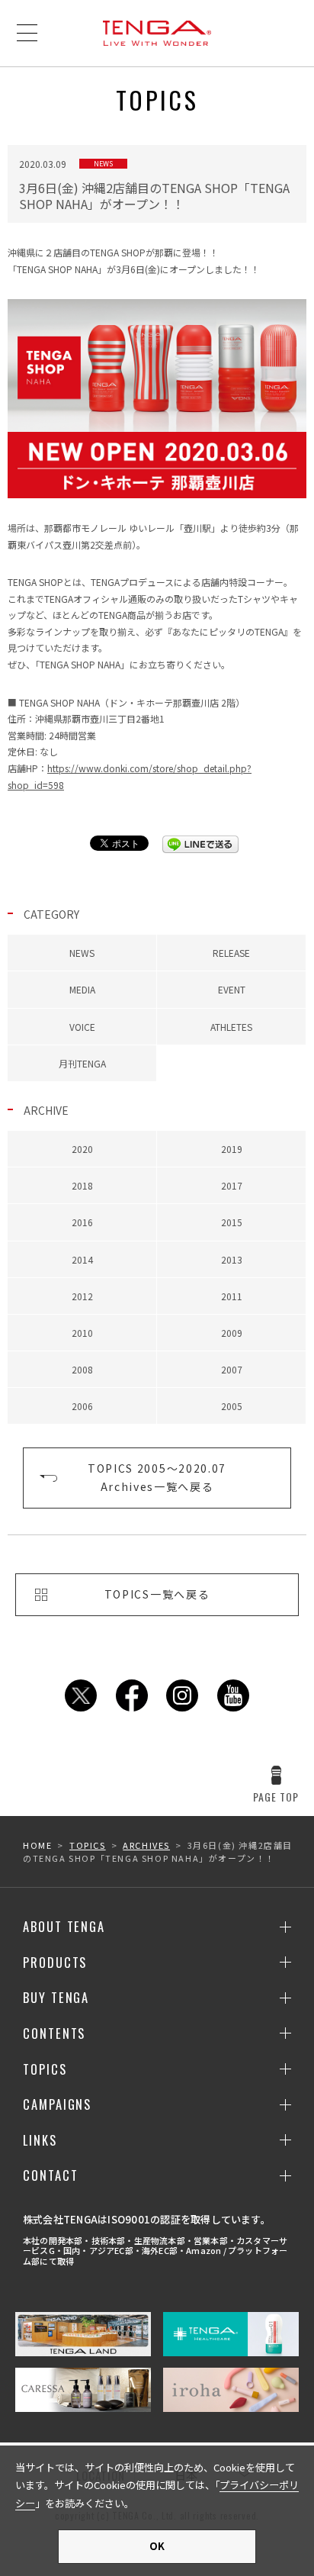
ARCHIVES (146, 1845)
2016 (82, 1222)
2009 (232, 1333)
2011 (232, 1296)
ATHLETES (231, 1027)
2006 (82, 1406)
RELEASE (231, 953)
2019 (232, 1149)
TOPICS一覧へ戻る (157, 1594)
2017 (232, 1185)
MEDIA (82, 989)
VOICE (82, 1027)
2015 (232, 1222)
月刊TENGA (82, 1063)
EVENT (232, 989)
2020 (82, 1149)
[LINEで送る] (200, 844)
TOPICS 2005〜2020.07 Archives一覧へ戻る (157, 1477)
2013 (232, 1259)
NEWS (82, 953)
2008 (82, 1369)
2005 (232, 1406)
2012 (82, 1296)
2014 (82, 1259)
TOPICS (88, 1845)
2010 (82, 1333)
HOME (37, 1845)
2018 (82, 1185)
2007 (232, 1369)
